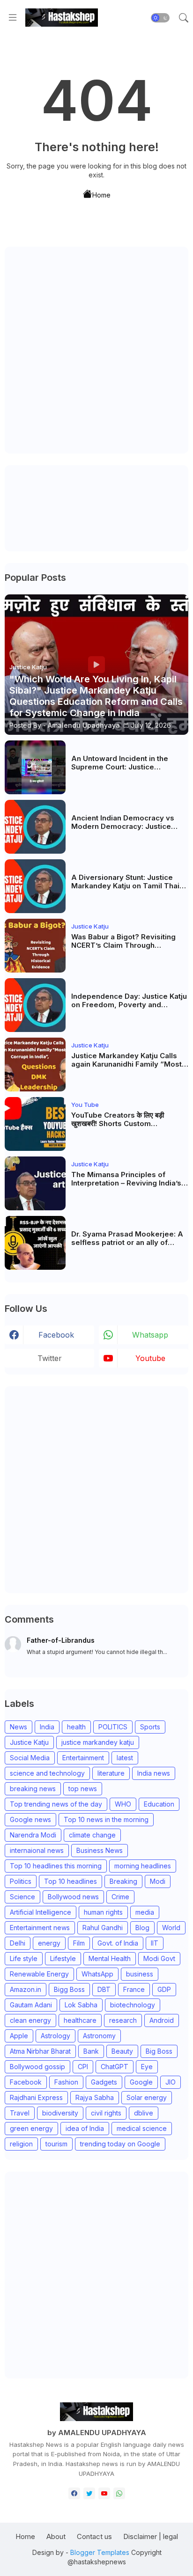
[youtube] (104, 2493)
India (47, 1727)
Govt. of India (118, 1943)
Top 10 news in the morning (106, 1819)
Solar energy (147, 2097)
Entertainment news (40, 1928)
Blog (142, 1928)
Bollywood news (73, 1897)
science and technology (47, 1773)
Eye (147, 2067)
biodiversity (60, 2113)
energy (49, 1943)
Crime (120, 1897)
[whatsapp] (119, 2493)
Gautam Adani (31, 2005)
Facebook (26, 2082)
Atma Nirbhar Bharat (40, 2051)
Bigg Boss (69, 1989)
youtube (150, 1358)
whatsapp (150, 1335)
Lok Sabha (81, 2005)
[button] (160, 18)
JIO (171, 2082)
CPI (83, 2067)
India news (154, 1773)
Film (79, 1943)
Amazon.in (26, 1989)
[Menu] (13, 18)
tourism (56, 2144)
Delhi (18, 1943)
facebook (56, 1335)
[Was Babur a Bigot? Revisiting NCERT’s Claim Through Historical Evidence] (35, 946)
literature (111, 1773)
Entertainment (83, 1758)
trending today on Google (120, 2144)
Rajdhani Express (36, 2097)
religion (21, 2144)
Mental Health (110, 1958)
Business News (100, 1850)
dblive (144, 2113)
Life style (24, 1958)
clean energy (30, 2020)
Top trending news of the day (56, 1804)
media (145, 1912)
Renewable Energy (39, 1974)
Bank (91, 2051)
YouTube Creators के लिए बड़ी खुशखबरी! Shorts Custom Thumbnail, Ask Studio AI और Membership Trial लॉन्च (121, 1120)
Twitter (50, 1358)
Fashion (66, 2082)
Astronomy (99, 2036)
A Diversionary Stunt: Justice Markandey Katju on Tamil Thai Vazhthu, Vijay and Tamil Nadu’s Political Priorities (127, 882)
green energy (31, 2128)
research (123, 2020)
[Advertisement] (96, 350)
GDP (164, 1989)
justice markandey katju (98, 1742)
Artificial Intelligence (41, 1912)
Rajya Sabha (95, 2097)
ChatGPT (115, 2067)
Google (141, 2082)
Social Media (30, 1758)
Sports (150, 1727)
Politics (21, 1881)
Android (162, 2020)
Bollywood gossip (37, 2067)
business (140, 1974)
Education (159, 1804)
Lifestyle (63, 1958)
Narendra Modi (33, 1835)
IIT (155, 1943)
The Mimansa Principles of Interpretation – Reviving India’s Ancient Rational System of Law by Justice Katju (127, 1179)
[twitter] (89, 2493)
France (134, 1989)
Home (101, 194)
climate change (92, 1835)
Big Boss (159, 2051)
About (56, 2536)
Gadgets (104, 2082)
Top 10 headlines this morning (56, 1866)
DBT (104, 1989)
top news (83, 1789)
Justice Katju (29, 1742)
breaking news (33, 1789)
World (171, 1928)
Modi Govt (159, 1958)
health (76, 1727)
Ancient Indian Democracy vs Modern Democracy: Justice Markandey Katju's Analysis (123, 822)
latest (125, 1758)
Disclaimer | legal (151, 2536)
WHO (123, 1804)
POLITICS (113, 1727)
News (19, 1727)
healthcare (80, 2020)
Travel (20, 2113)
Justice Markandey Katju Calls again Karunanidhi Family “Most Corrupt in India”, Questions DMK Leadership (129, 1060)
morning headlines (143, 1866)
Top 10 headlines (71, 1881)
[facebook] (74, 2493)
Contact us (94, 2536)
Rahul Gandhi (103, 1928)
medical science (142, 2128)
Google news (30, 1819)
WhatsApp (97, 1974)
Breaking (123, 1881)
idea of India (85, 2128)
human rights (103, 1912)
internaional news (37, 1850)
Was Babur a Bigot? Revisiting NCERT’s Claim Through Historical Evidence (123, 941)
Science (22, 1897)
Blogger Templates (100, 2552)
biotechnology (133, 2005)
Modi (158, 1881)
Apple (19, 2036)
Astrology (56, 2036)
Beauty (122, 2051)
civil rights (106, 2113)
